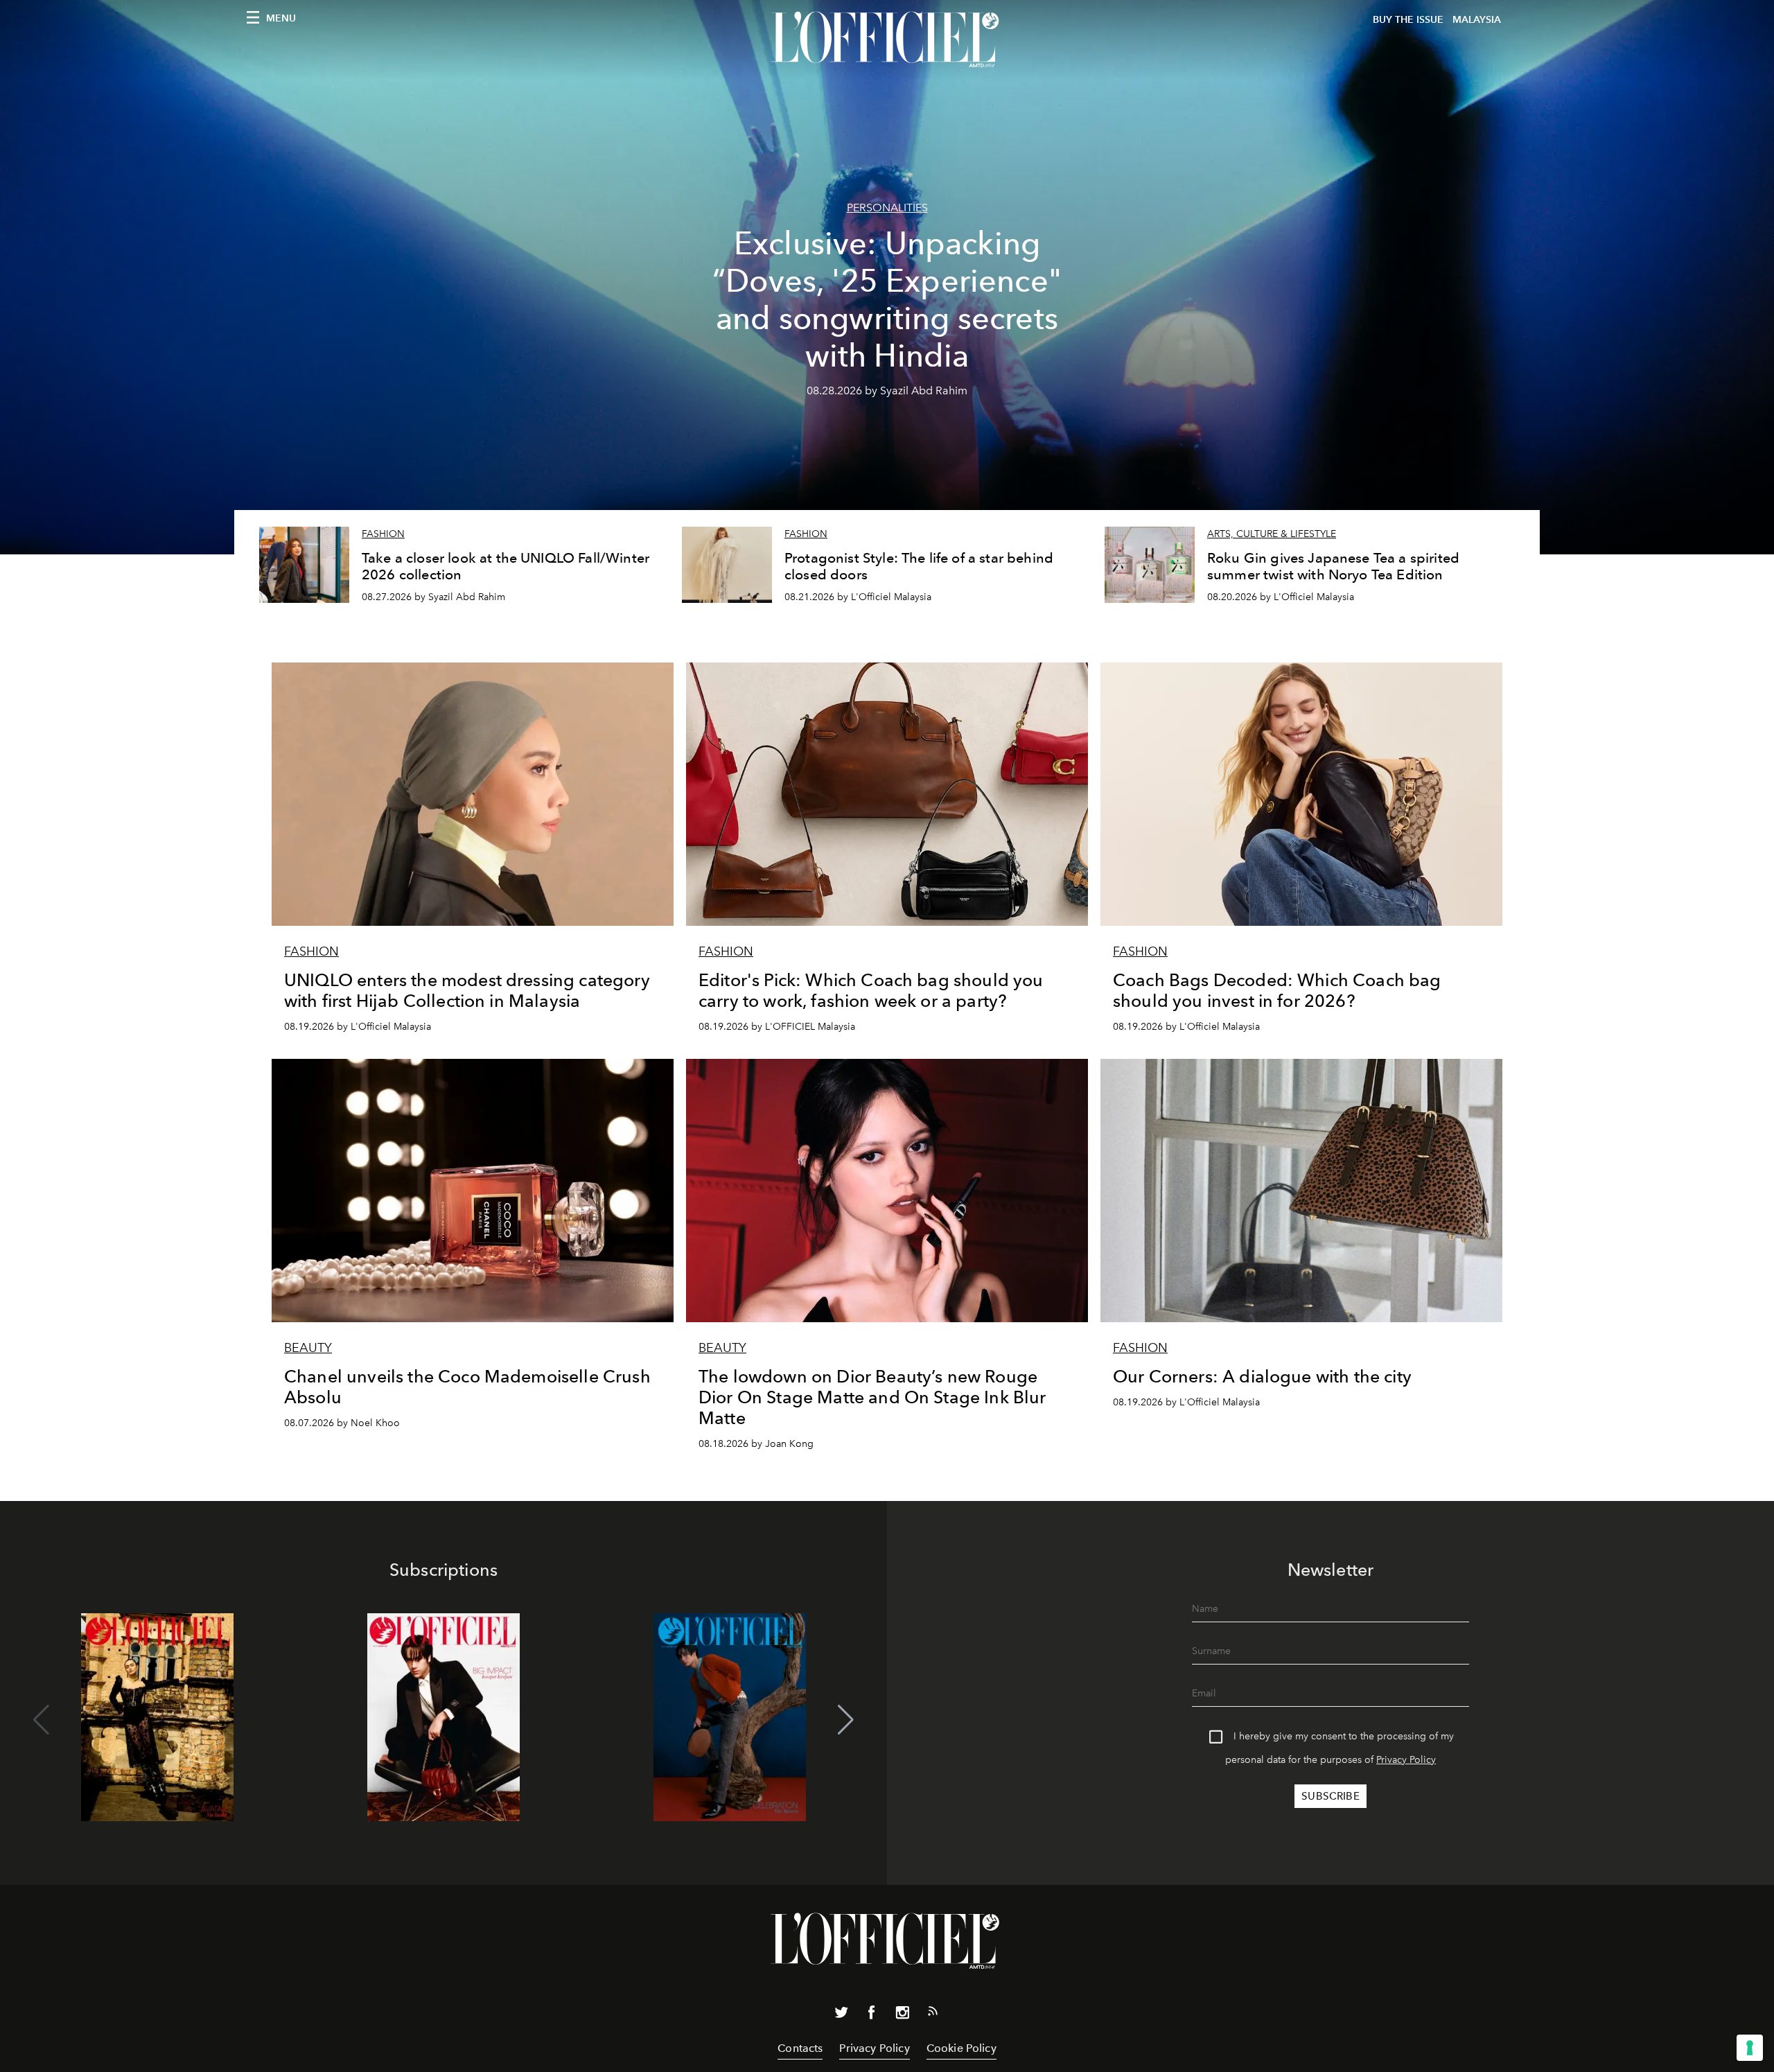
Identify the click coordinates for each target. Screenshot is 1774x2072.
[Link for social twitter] (841, 2015)
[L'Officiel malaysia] (887, 39)
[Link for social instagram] (902, 2015)
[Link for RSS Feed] (933, 2014)
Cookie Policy (961, 2048)
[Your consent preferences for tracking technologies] (1750, 2048)
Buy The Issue (1408, 20)
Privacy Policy (1406, 1760)
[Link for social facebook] (872, 2015)
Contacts (800, 2048)
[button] (846, 1720)
